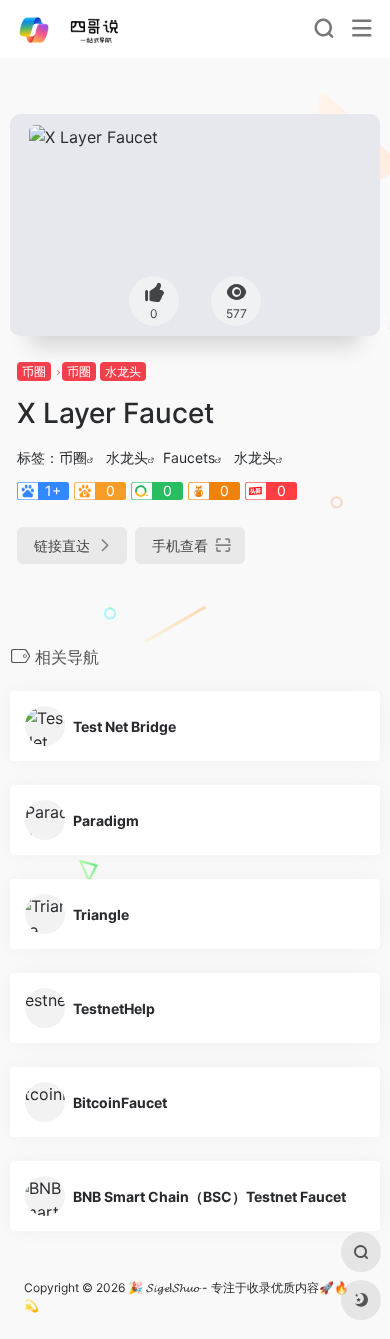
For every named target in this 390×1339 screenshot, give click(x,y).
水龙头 (123, 371)
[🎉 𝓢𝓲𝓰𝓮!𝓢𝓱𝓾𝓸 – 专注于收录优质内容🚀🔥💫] (83, 29)
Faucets (189, 457)
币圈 (34, 371)
